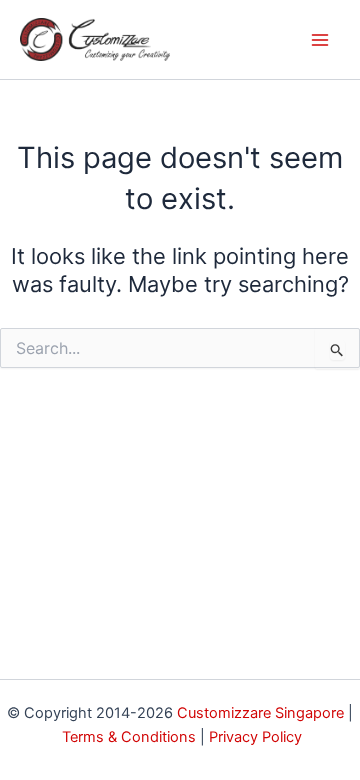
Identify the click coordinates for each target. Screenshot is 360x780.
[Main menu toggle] (320, 39)
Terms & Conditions (129, 737)
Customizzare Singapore (260, 713)
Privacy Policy (255, 737)
